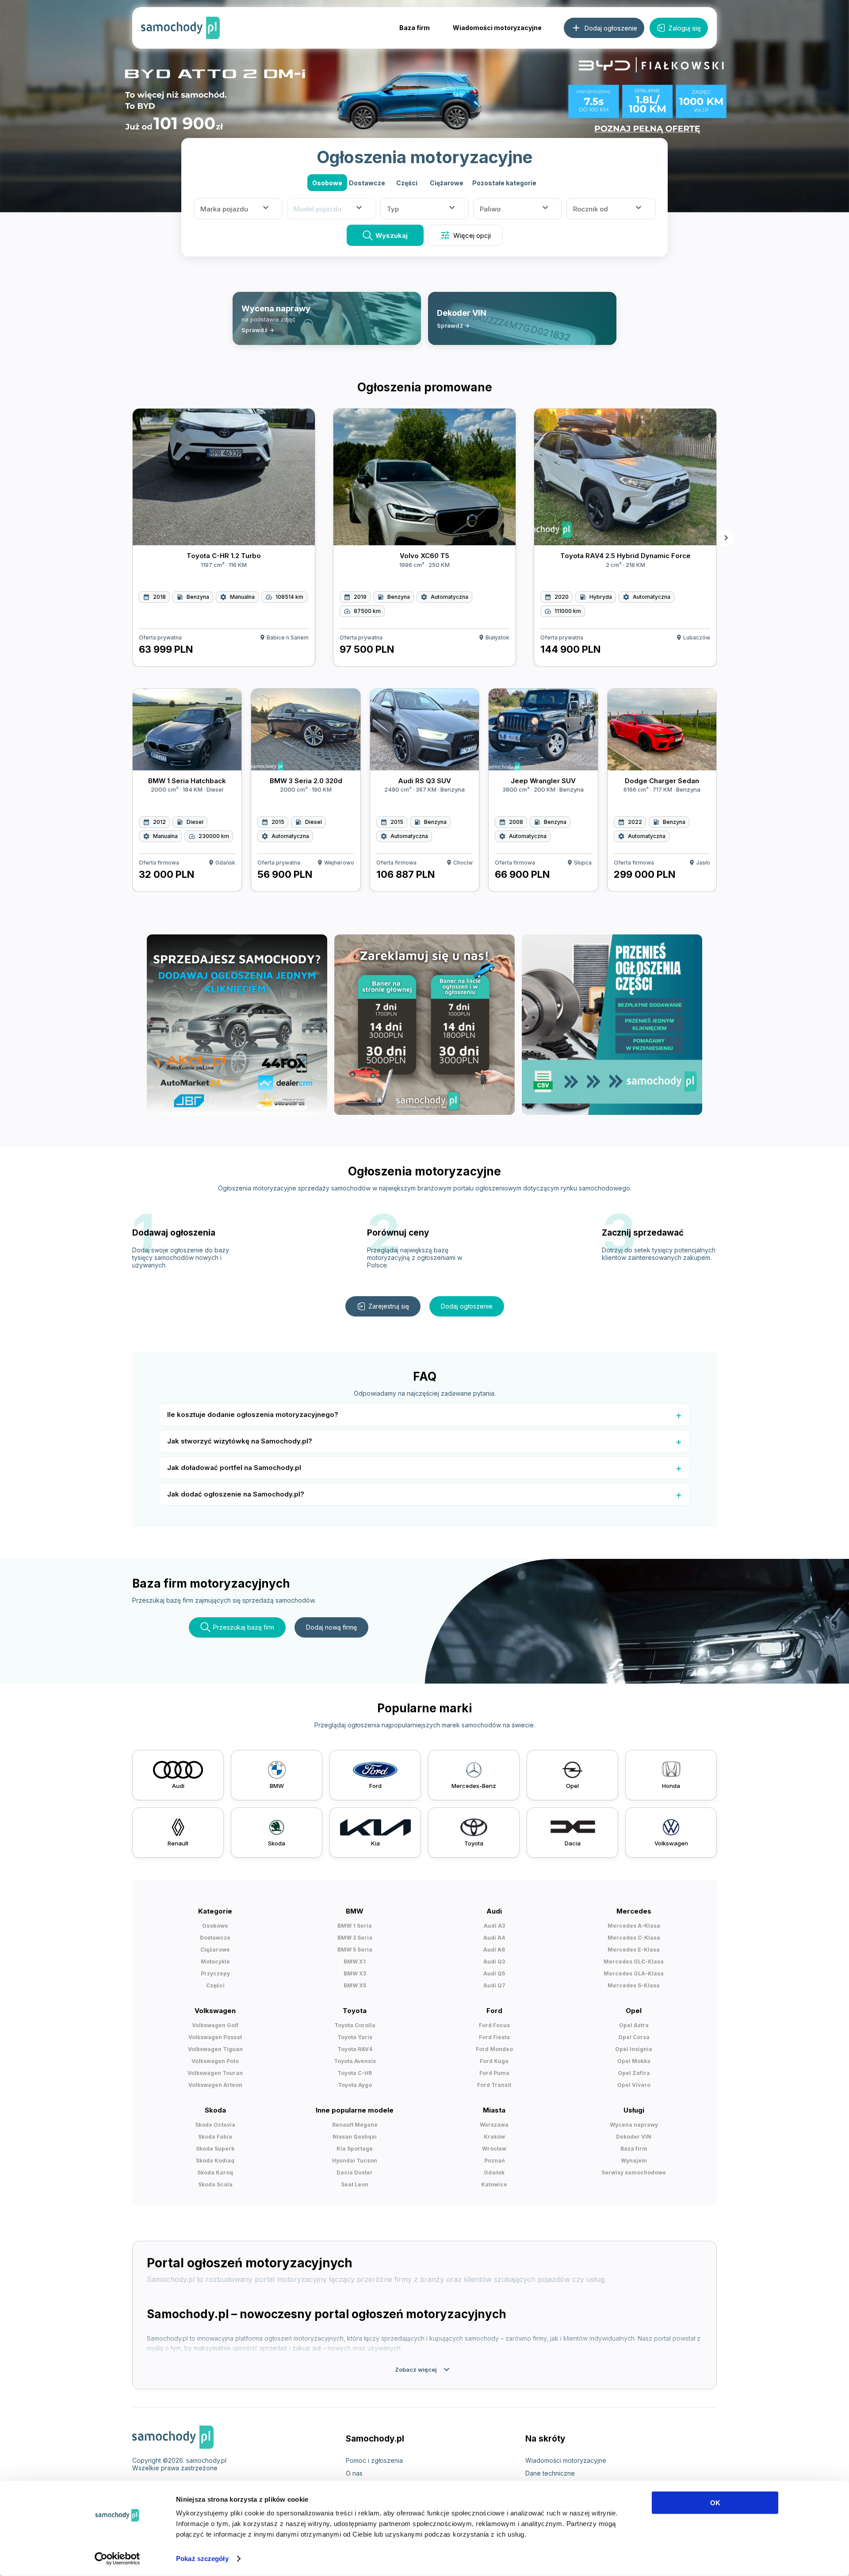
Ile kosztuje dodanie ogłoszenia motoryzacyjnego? (253, 1414)
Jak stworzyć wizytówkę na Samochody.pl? (240, 1441)
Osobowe (327, 183)
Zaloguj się (685, 28)
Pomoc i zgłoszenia (374, 2460)
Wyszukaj (392, 235)
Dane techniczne (550, 2473)
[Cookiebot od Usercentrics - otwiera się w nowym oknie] (117, 2559)
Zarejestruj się (389, 1306)
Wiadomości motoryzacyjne (497, 28)
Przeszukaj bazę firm (244, 1627)
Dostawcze (367, 183)
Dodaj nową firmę (331, 1627)
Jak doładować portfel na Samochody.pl (234, 1468)
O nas (354, 2473)
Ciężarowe (447, 183)
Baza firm (415, 28)
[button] (504, 183)
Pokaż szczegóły (202, 2559)
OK (715, 2503)
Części (407, 183)
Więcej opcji (465, 235)
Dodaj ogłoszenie (467, 1306)
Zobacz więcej (423, 2369)
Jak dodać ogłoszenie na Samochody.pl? (236, 1494)
